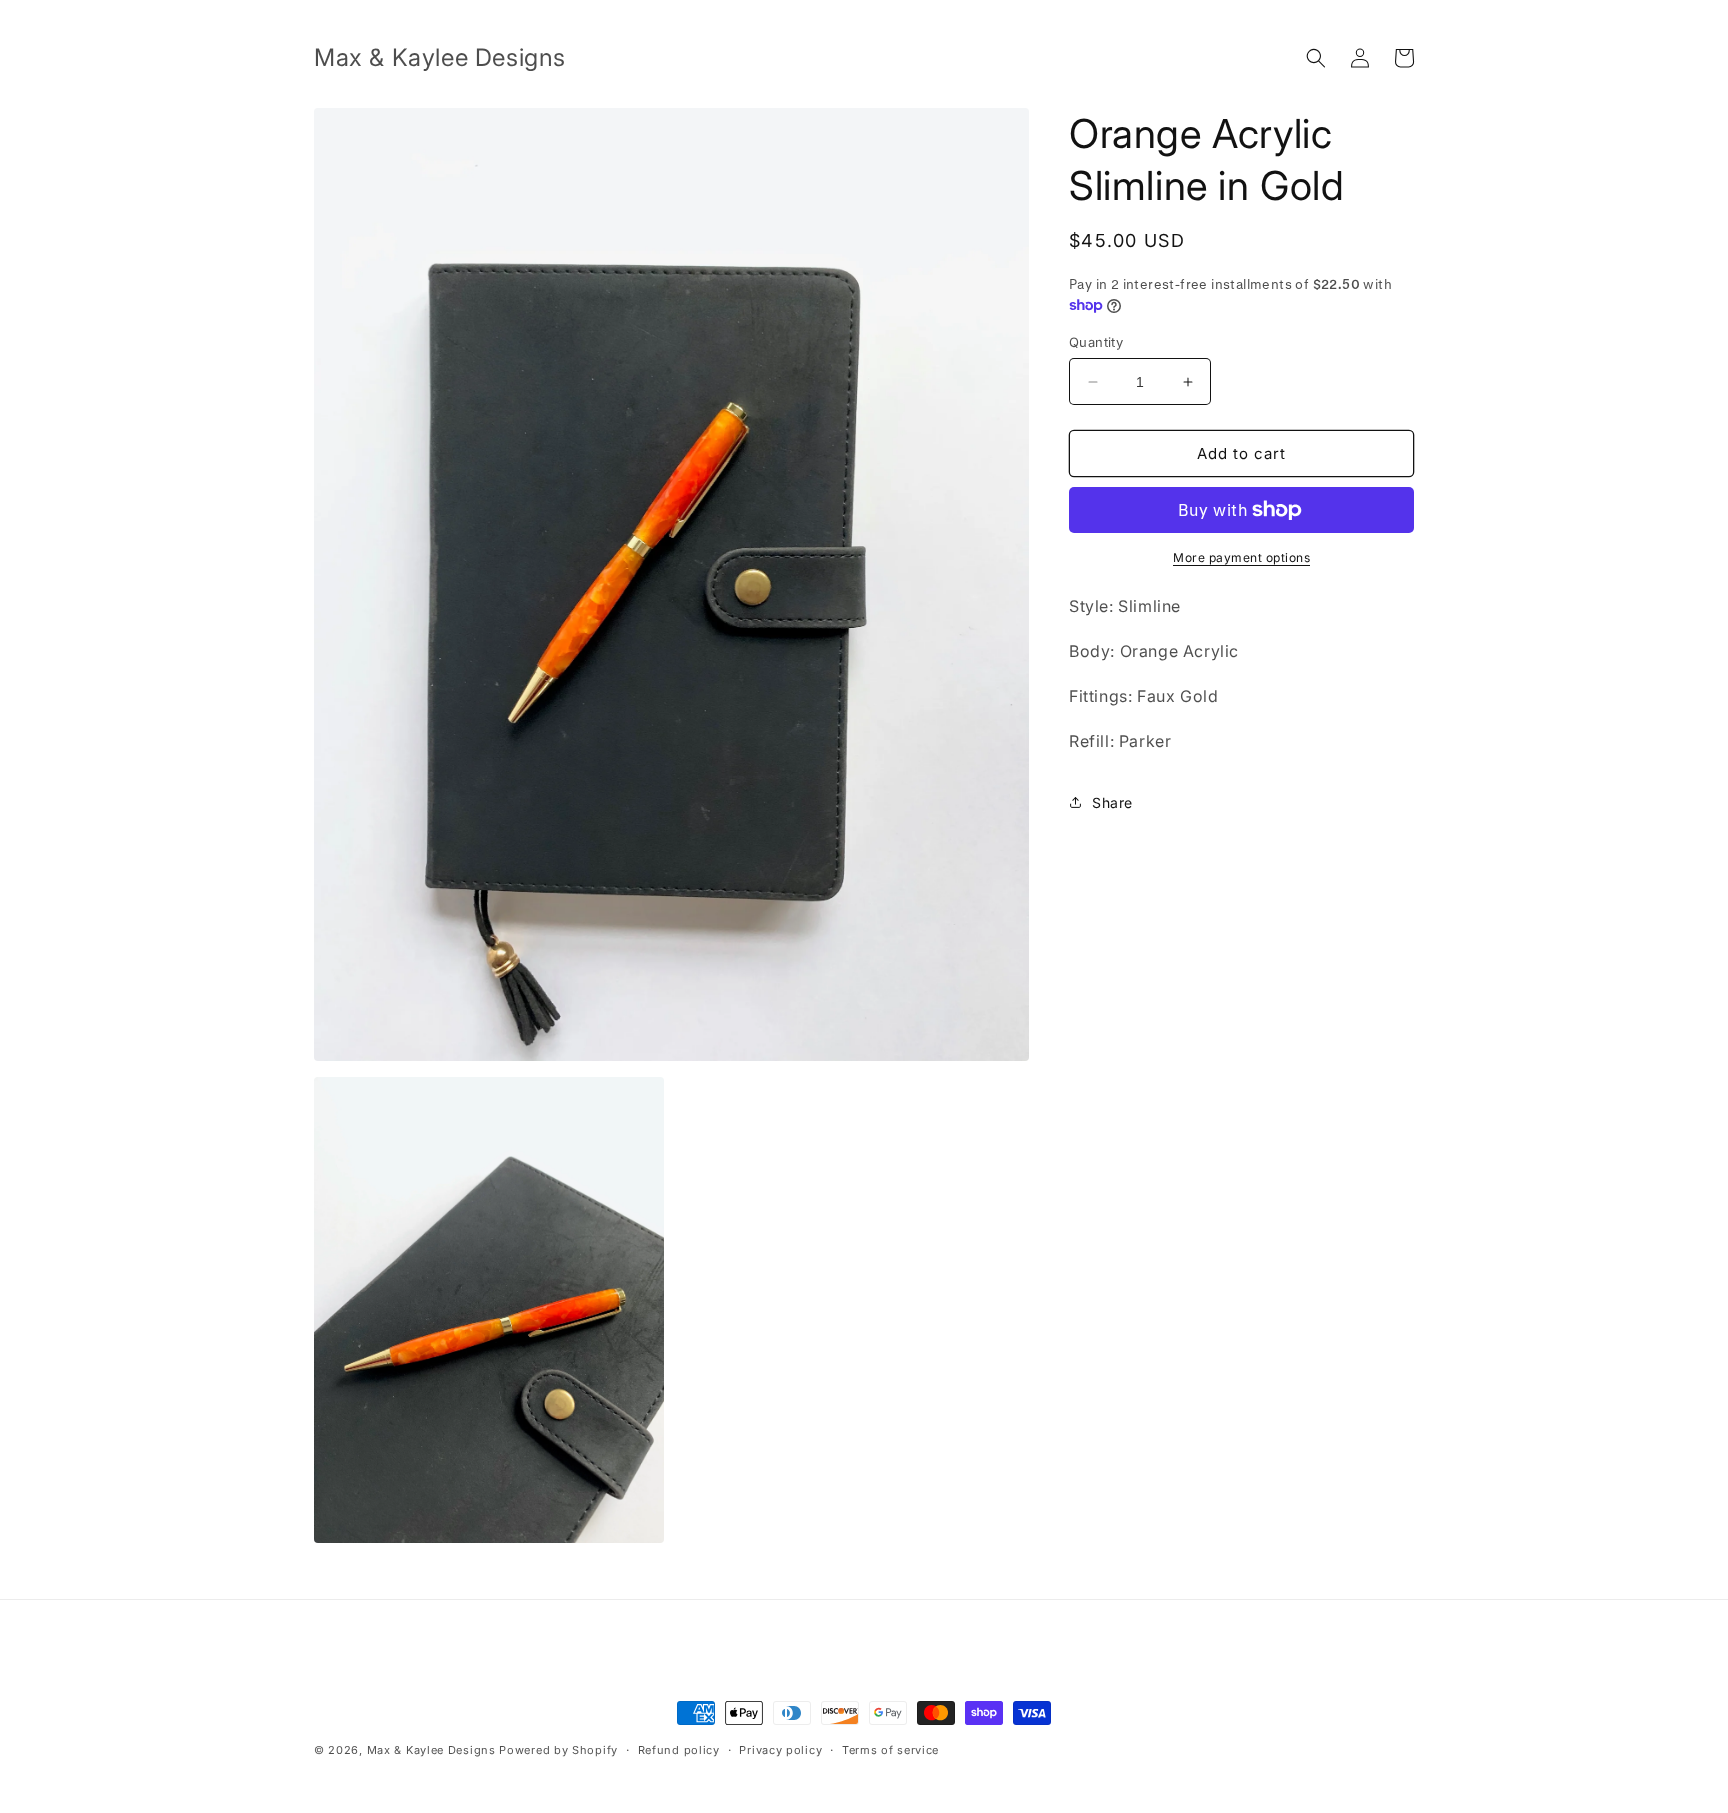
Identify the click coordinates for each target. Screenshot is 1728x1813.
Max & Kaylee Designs (431, 1750)
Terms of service (890, 1750)
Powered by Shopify (558, 1750)
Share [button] (1112, 802)
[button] (1316, 58)
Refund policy (679, 1750)
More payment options (1241, 557)
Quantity (1096, 342)
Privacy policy (780, 1750)
